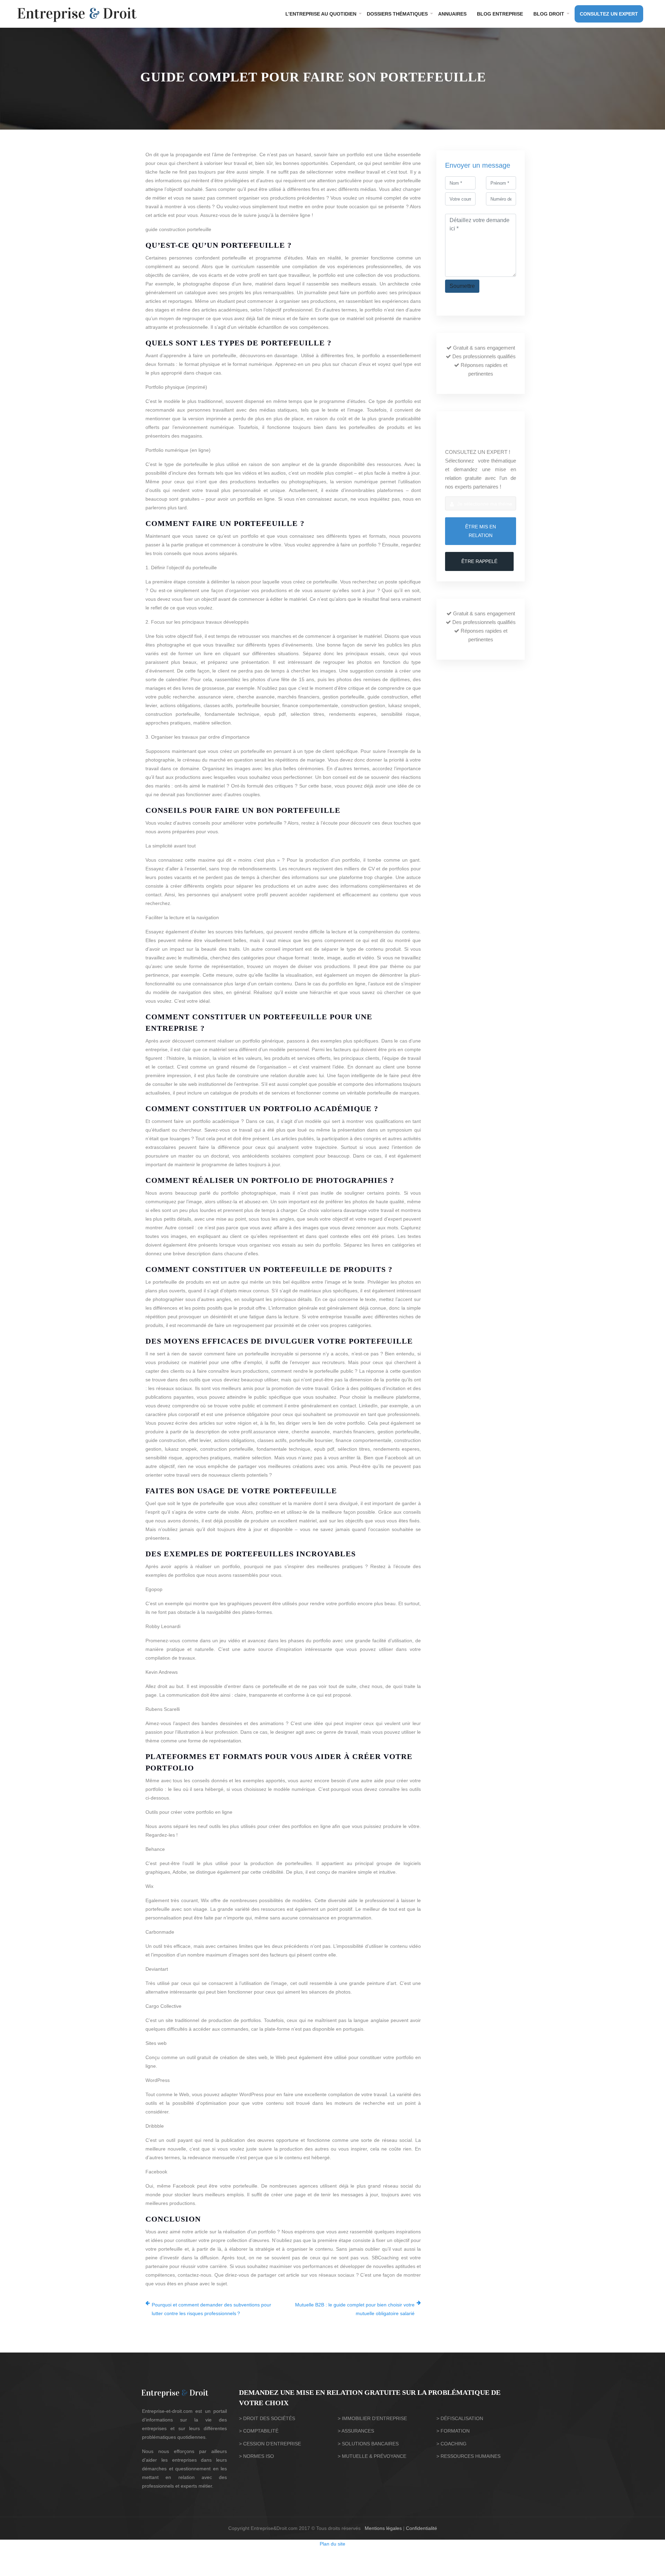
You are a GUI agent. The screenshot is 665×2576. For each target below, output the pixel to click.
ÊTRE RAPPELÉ (479, 561)
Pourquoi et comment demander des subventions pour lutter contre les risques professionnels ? (211, 2309)
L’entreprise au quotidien (321, 14)
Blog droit (549, 14)
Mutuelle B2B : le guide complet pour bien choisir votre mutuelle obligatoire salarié (355, 2309)
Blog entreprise (500, 14)
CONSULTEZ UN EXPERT (609, 14)
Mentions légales (383, 2528)
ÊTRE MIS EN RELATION (481, 531)
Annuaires (452, 14)
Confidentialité (422, 2528)
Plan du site (332, 2544)
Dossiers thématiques (397, 14)
